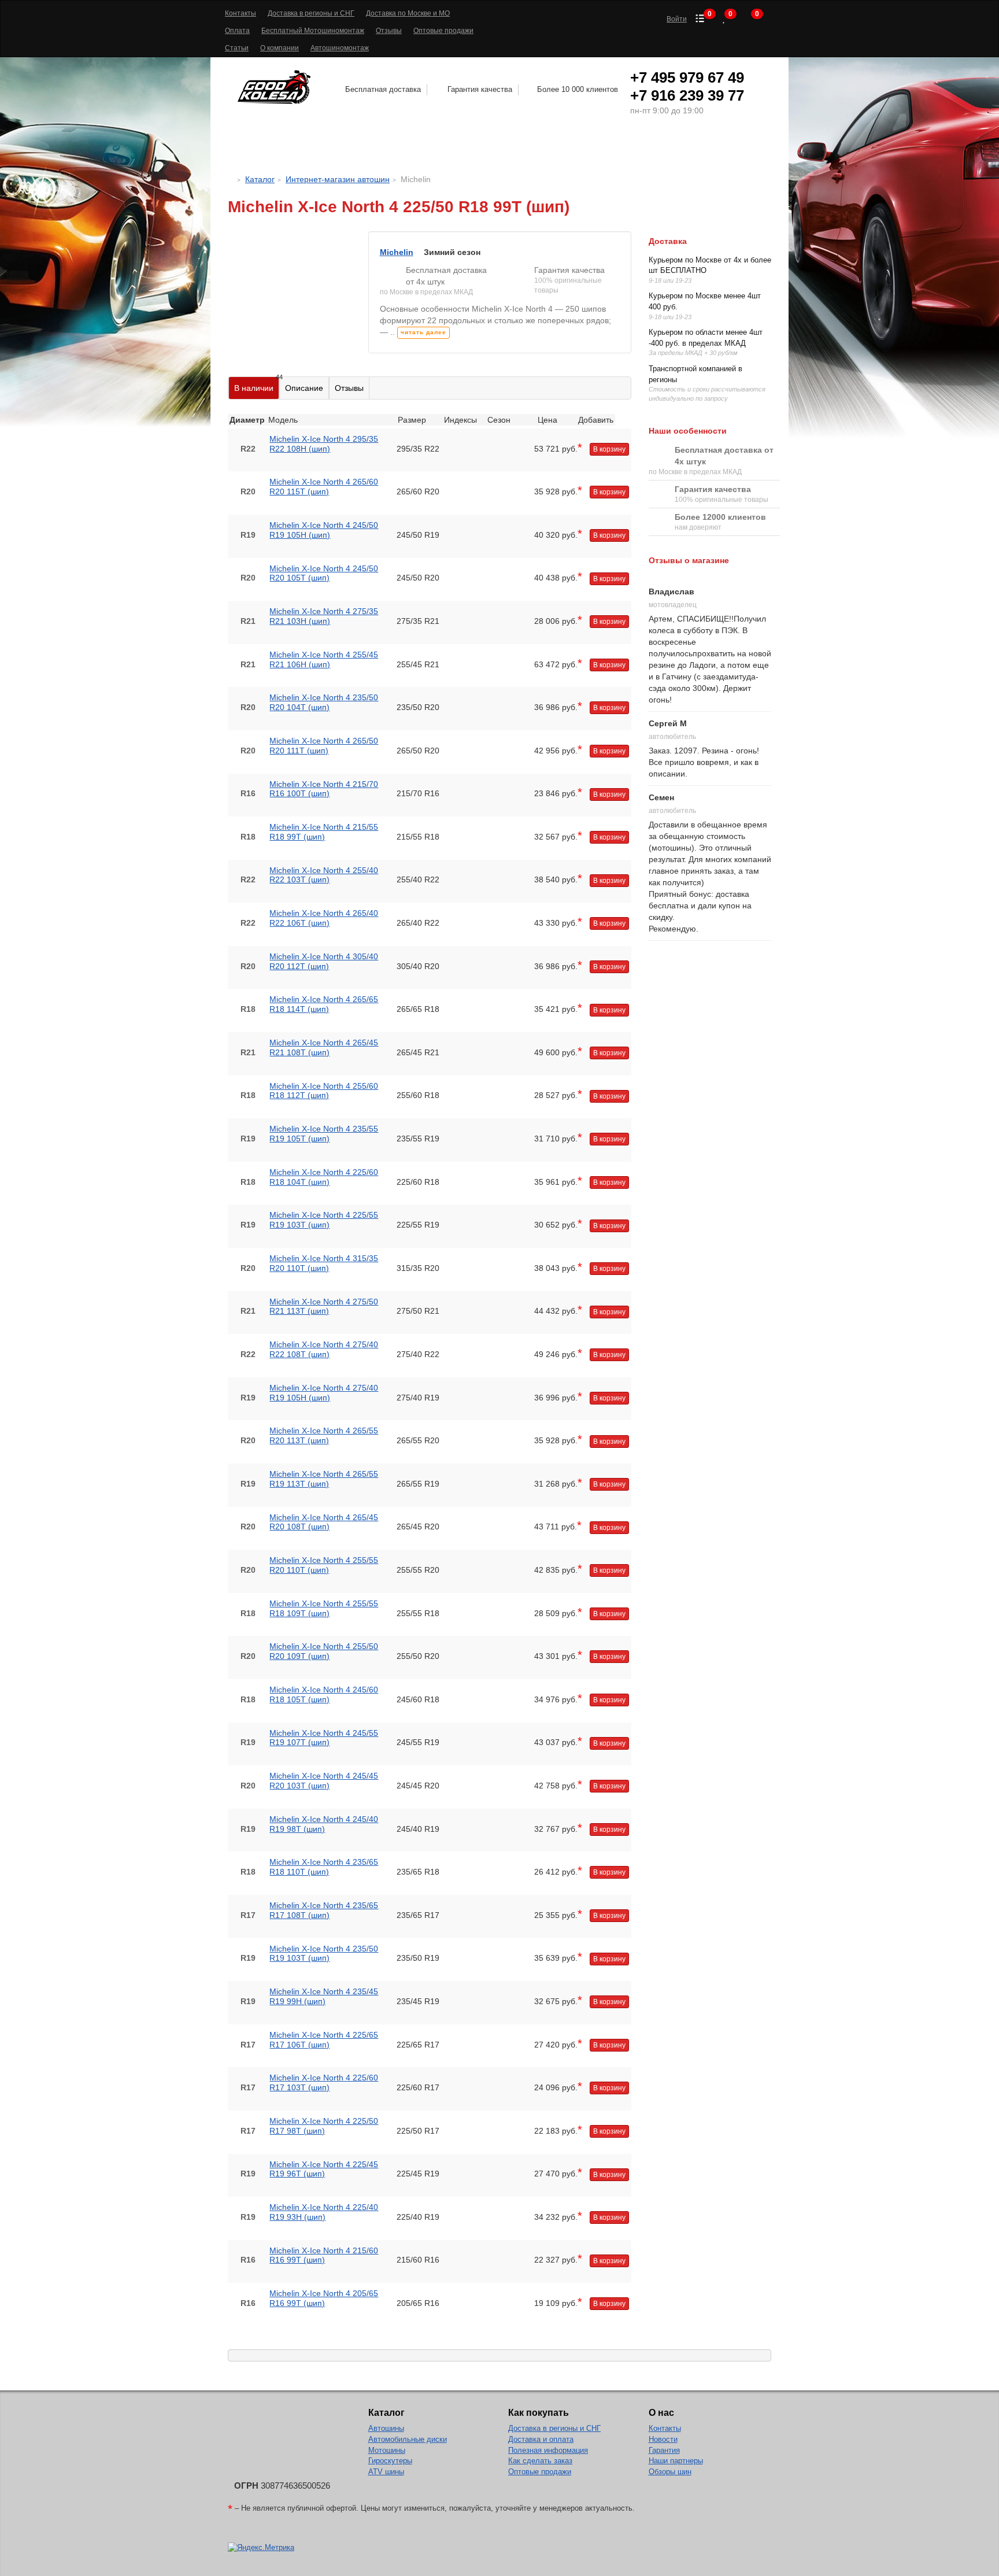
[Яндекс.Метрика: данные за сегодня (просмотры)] (261, 2548)
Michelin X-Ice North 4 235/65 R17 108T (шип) (324, 1910)
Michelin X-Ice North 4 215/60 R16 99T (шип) (324, 2255)
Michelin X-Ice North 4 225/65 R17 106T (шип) (324, 2040)
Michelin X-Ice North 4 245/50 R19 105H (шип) (324, 530)
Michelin (397, 252)
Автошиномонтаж (340, 48)
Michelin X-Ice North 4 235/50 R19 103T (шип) (324, 1954)
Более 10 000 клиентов (578, 89)
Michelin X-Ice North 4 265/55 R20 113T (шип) (324, 1435)
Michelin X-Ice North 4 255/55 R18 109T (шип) (324, 1608)
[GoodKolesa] (231, 179)
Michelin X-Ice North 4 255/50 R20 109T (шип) (324, 1651)
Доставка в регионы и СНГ (311, 13)
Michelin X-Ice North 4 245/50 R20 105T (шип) (324, 573)
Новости (663, 2439)
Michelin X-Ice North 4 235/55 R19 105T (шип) (324, 1134)
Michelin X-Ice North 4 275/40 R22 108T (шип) (324, 1349)
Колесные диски (429, 148)
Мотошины (530, 148)
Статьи (237, 48)
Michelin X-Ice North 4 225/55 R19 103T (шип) (324, 1220)
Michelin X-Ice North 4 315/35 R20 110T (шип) (324, 1263)
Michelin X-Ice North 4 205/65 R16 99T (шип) (324, 2298)
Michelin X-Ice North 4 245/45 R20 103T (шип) (324, 1781)
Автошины (319, 148)
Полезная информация (548, 2450)
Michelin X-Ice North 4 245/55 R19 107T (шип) (324, 1738)
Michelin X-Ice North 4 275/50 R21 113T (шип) (324, 1307)
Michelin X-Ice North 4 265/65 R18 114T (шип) (324, 1004)
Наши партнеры (676, 2461)
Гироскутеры (390, 2461)
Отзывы (389, 31)
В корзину (609, 449)
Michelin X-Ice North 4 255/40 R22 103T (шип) (324, 875)
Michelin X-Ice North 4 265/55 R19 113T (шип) (324, 1479)
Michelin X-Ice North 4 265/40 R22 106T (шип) (324, 918)
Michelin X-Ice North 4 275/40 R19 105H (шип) (324, 1393)
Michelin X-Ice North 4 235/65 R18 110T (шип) (324, 1867)
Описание (304, 388)
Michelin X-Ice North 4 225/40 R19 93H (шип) (324, 2212)
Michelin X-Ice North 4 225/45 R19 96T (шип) (324, 2169)
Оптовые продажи (443, 31)
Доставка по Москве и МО (408, 13)
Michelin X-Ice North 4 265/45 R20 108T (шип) (324, 1522)
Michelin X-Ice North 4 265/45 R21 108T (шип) (324, 1047)
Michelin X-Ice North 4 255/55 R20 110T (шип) (324, 1565)
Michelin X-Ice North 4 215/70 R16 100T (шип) (324, 789)
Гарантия (664, 2450)
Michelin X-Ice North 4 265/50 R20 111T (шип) (324, 746)
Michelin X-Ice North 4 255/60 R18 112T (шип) (324, 1091)
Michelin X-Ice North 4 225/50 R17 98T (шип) (324, 2126)
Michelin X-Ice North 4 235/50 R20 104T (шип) (324, 702)
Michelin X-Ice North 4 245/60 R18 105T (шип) (324, 1694)
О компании (280, 48)
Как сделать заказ (540, 2461)
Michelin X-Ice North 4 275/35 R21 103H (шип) (324, 616)
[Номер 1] (289, 237)
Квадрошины (617, 148)
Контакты (240, 13)
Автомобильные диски (408, 2439)
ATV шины (386, 2472)
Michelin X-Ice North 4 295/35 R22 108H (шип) (324, 444)
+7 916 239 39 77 (687, 95)
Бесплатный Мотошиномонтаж (313, 31)
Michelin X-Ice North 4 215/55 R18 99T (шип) (324, 832)
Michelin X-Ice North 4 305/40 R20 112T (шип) (324, 961)
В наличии (257, 385)
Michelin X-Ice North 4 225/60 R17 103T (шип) (324, 2082)
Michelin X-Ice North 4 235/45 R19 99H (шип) (324, 1996)
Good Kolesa (276, 87)
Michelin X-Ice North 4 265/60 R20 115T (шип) (324, 487)
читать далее (423, 332)
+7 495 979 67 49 (687, 77)
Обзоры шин (670, 2472)
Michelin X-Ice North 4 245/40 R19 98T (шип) (324, 1824)
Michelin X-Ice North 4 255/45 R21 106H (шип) (324, 659)
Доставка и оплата (541, 2439)
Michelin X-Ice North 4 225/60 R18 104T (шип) (324, 1177)
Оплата (237, 31)
